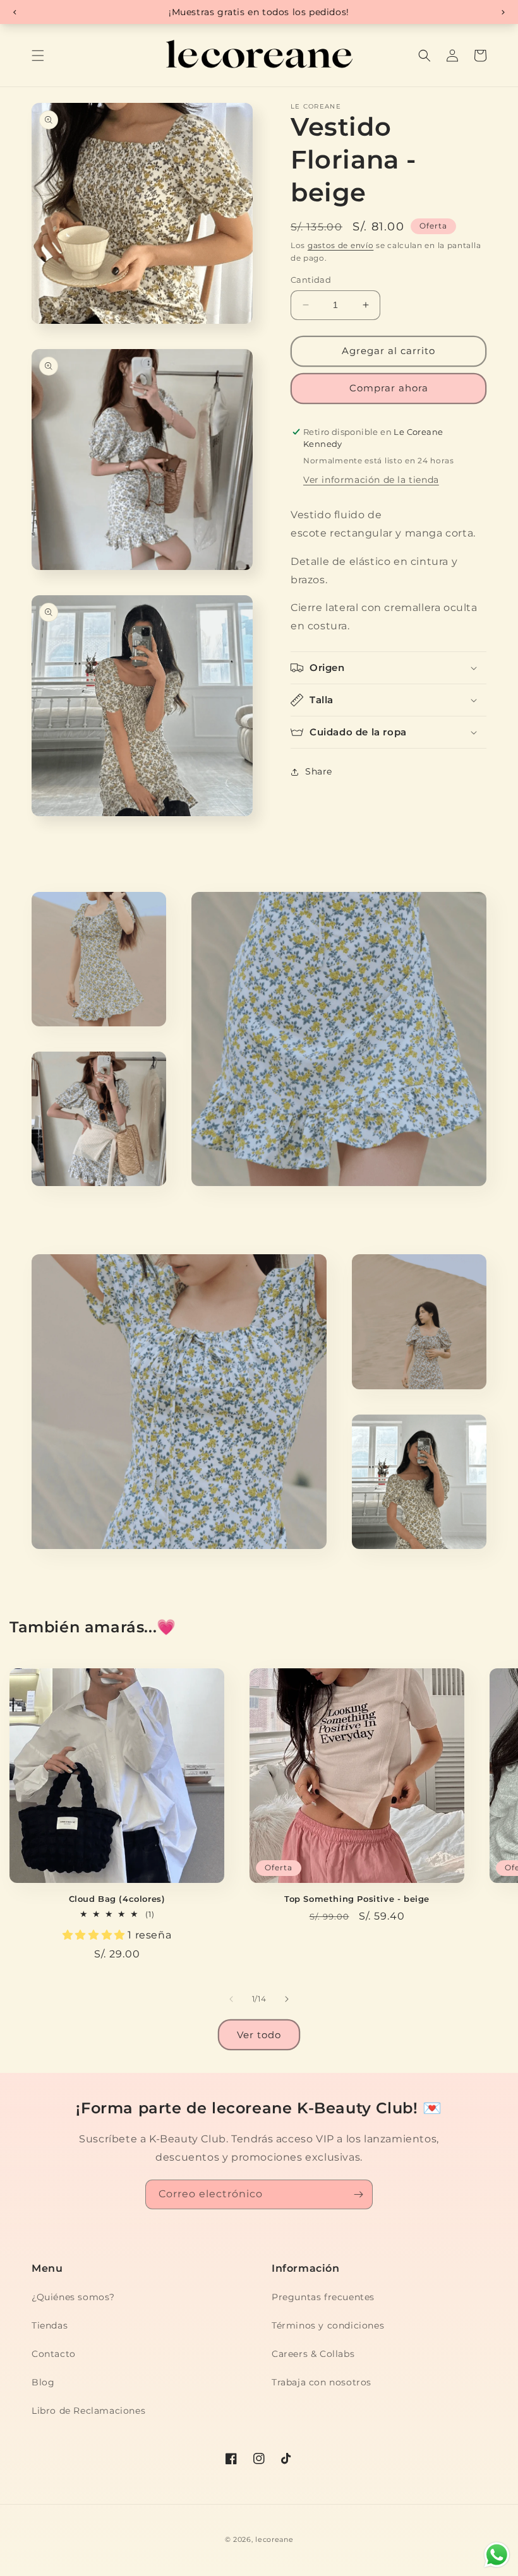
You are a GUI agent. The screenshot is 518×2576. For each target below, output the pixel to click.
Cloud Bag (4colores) (117, 1899)
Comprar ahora (389, 388)
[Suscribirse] (358, 2194)
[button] (38, 56)
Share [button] (319, 771)
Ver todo (259, 2035)
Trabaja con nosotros (322, 2382)
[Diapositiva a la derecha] (287, 1999)
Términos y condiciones (328, 2325)
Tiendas (50, 2325)
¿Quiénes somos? (73, 2297)
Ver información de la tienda (371, 480)
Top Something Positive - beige (357, 1899)
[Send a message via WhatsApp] (497, 2555)
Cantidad (311, 280)
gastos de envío (341, 245)
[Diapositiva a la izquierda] (231, 1999)
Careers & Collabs (313, 2354)
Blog (43, 2382)
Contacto (54, 2354)
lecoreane (274, 2539)
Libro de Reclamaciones (88, 2411)
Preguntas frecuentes (323, 2297)
